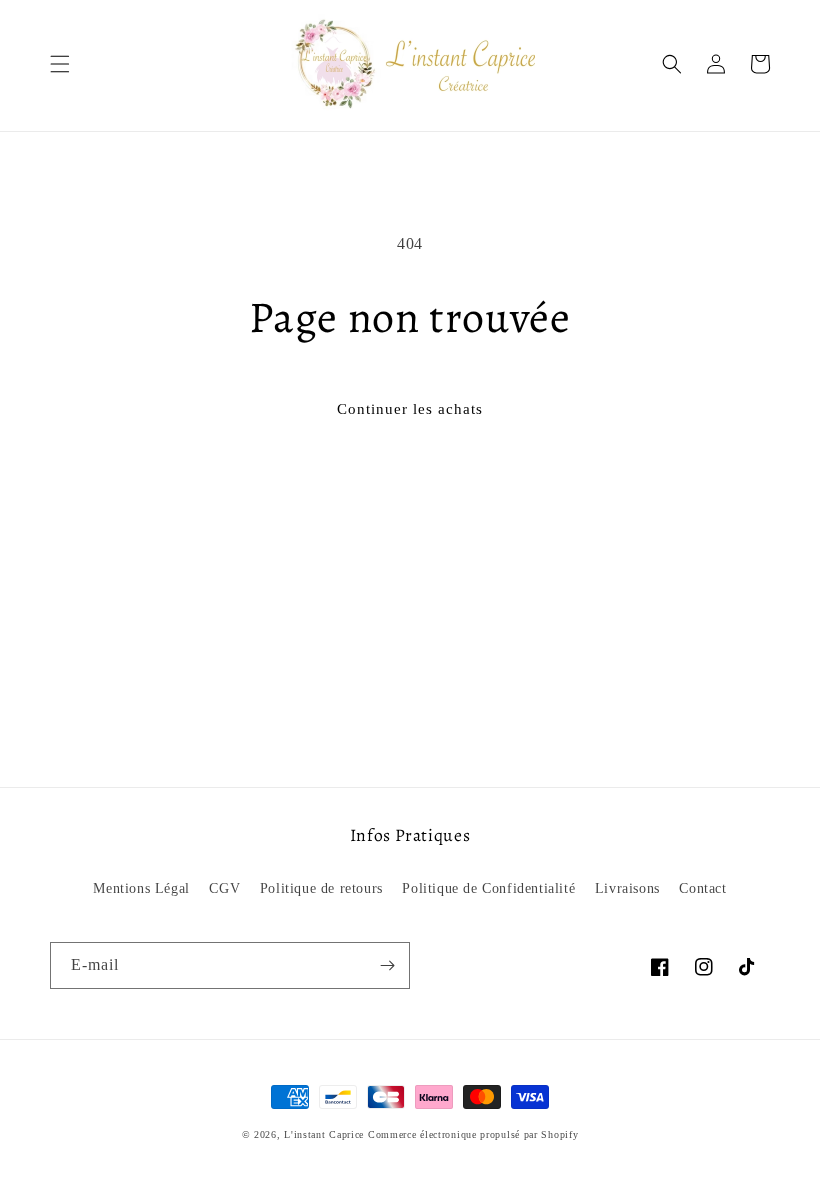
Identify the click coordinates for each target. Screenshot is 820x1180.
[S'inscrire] (387, 965)
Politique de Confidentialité (488, 888)
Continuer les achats (410, 409)
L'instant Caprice (326, 1134)
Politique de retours (321, 888)
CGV (224, 888)
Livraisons (627, 888)
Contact (702, 888)
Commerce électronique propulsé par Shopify (473, 1134)
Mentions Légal (141, 888)
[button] (60, 64)
